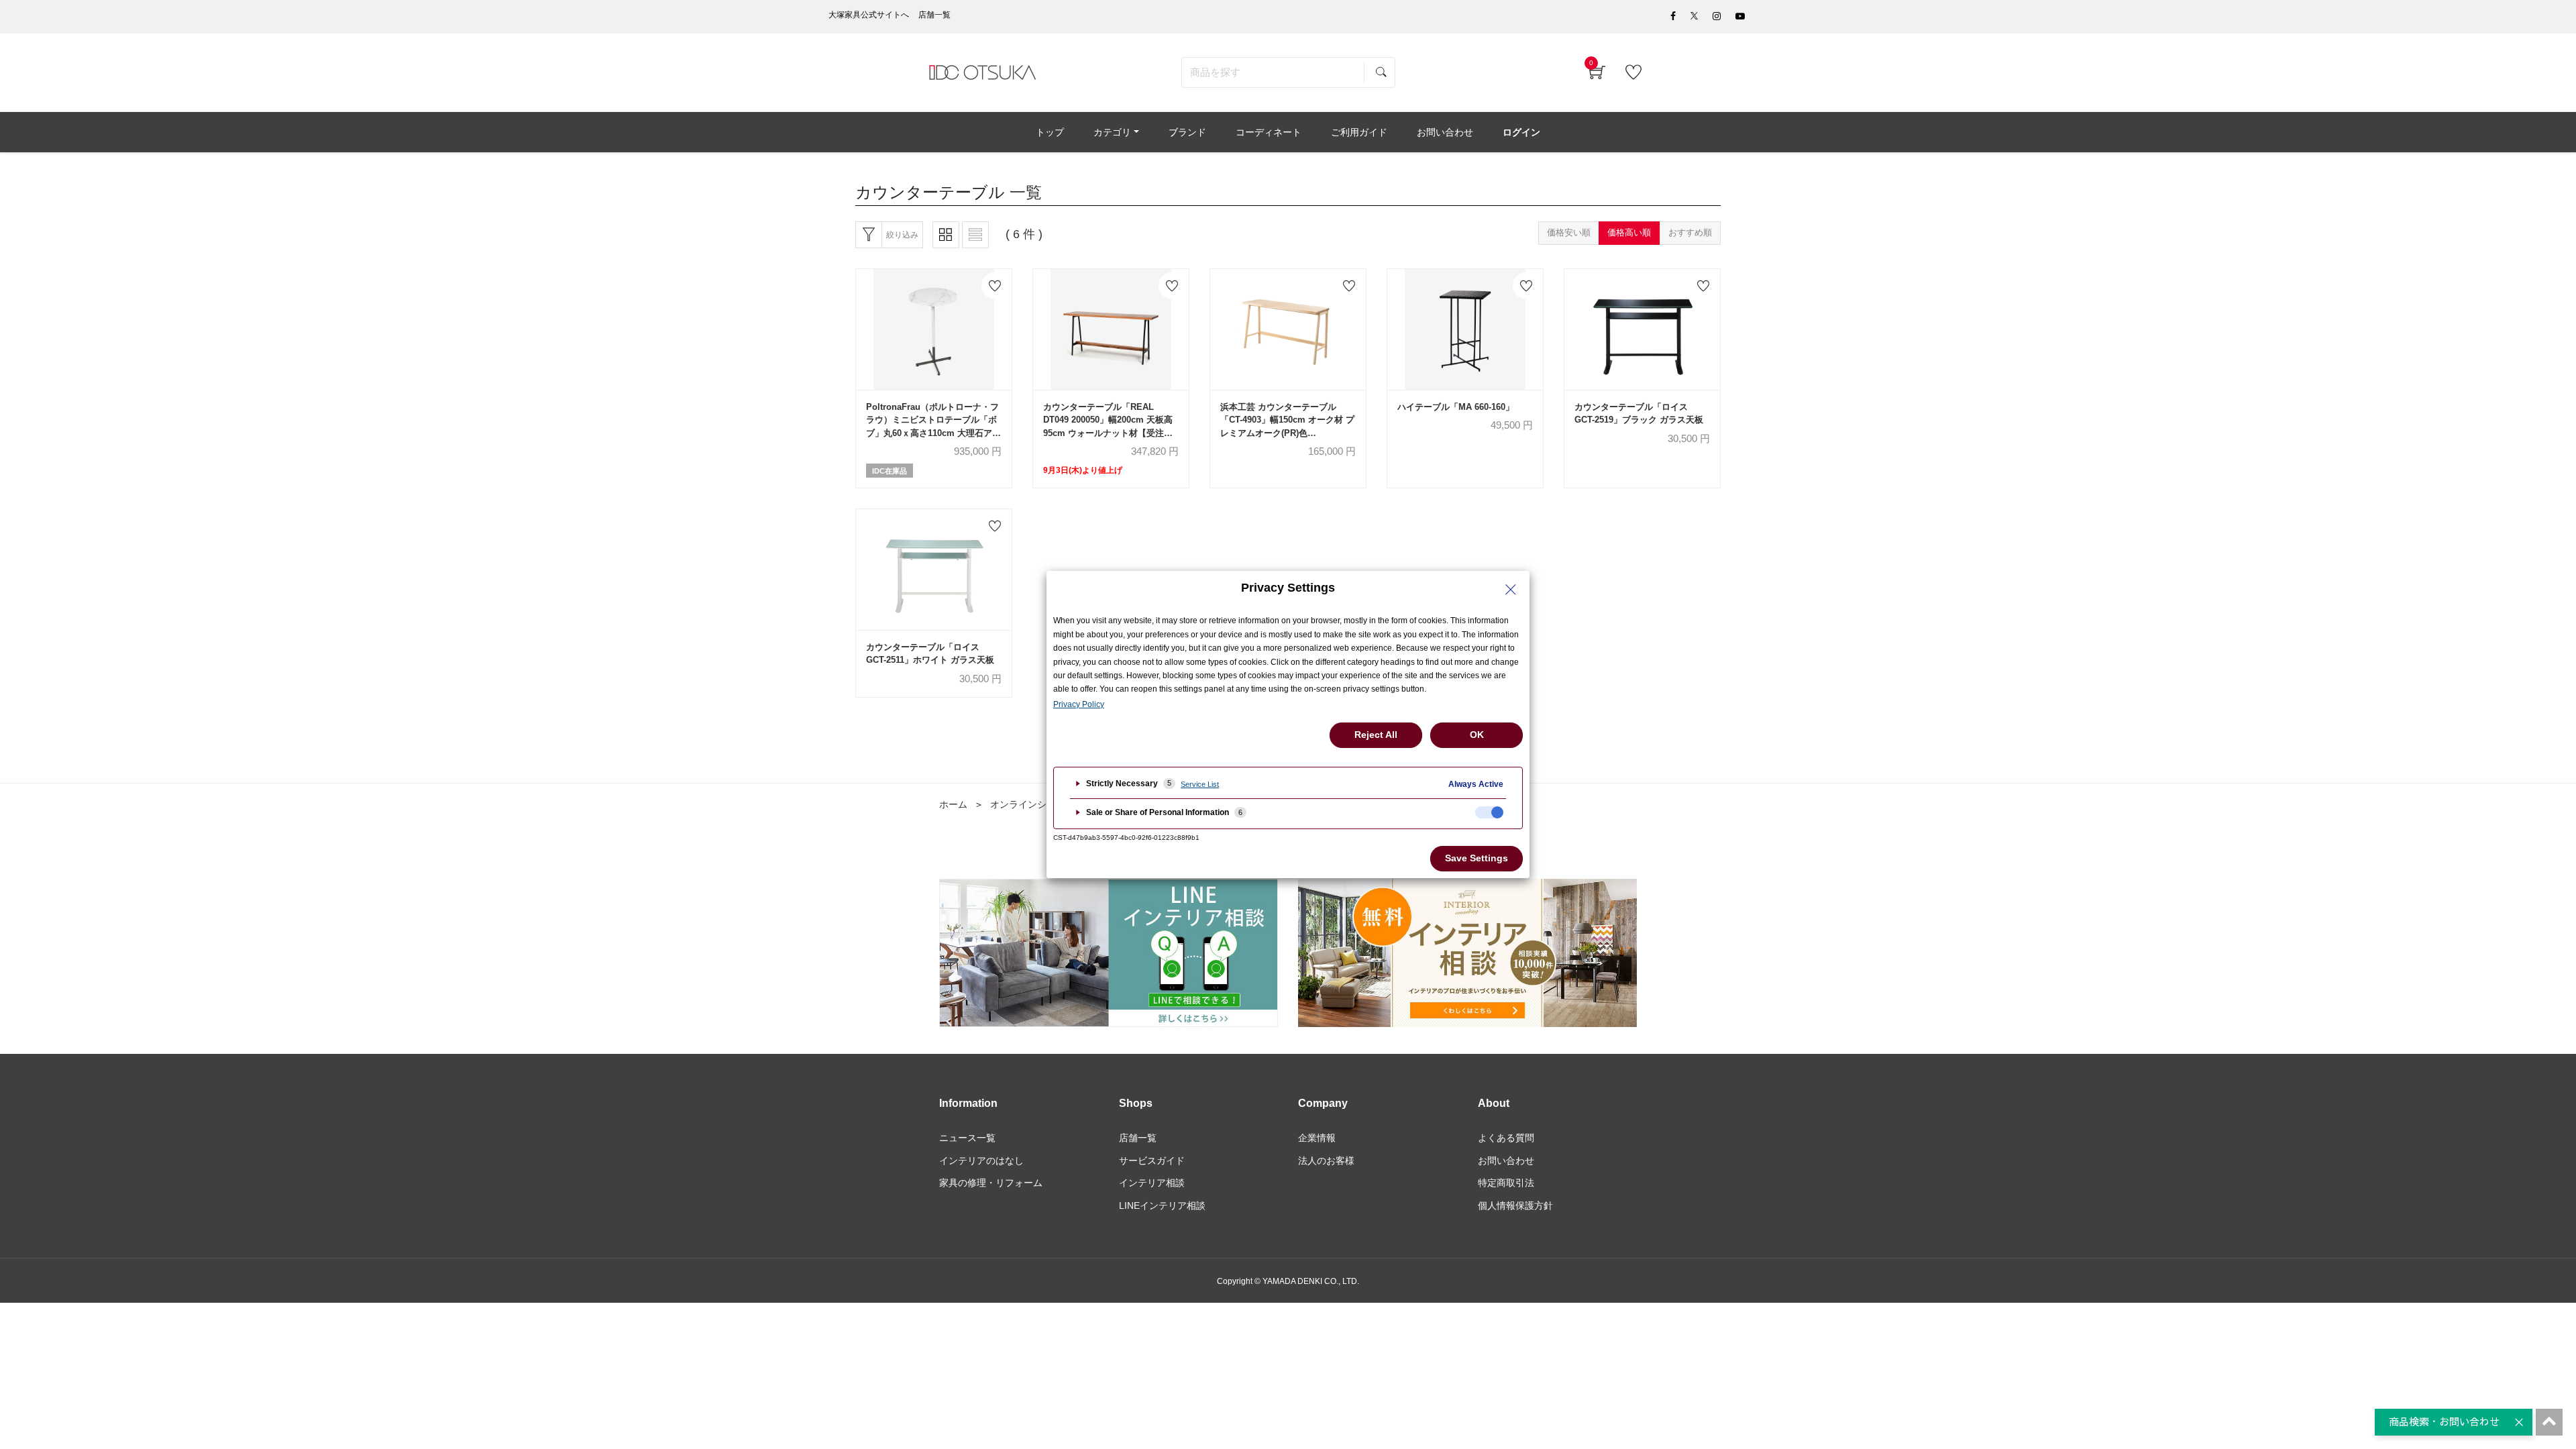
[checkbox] (1489, 812)
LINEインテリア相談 (1162, 1205)
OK (1477, 735)
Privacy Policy (1079, 704)
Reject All (1376, 735)
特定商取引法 (1506, 1183)
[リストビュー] (975, 235)
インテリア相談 (1152, 1183)
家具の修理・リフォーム (991, 1183)
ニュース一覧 (967, 1138)
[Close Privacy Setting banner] (1511, 590)
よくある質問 (1506, 1138)
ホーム (953, 804)
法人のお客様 (1326, 1161)
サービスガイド (1152, 1161)
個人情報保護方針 (1515, 1205)
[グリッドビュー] (946, 235)
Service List (1200, 784)
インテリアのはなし (981, 1161)
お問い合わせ (1506, 1161)
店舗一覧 (1138, 1138)
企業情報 (1317, 1138)
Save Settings (1477, 858)
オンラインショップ (1032, 804)
